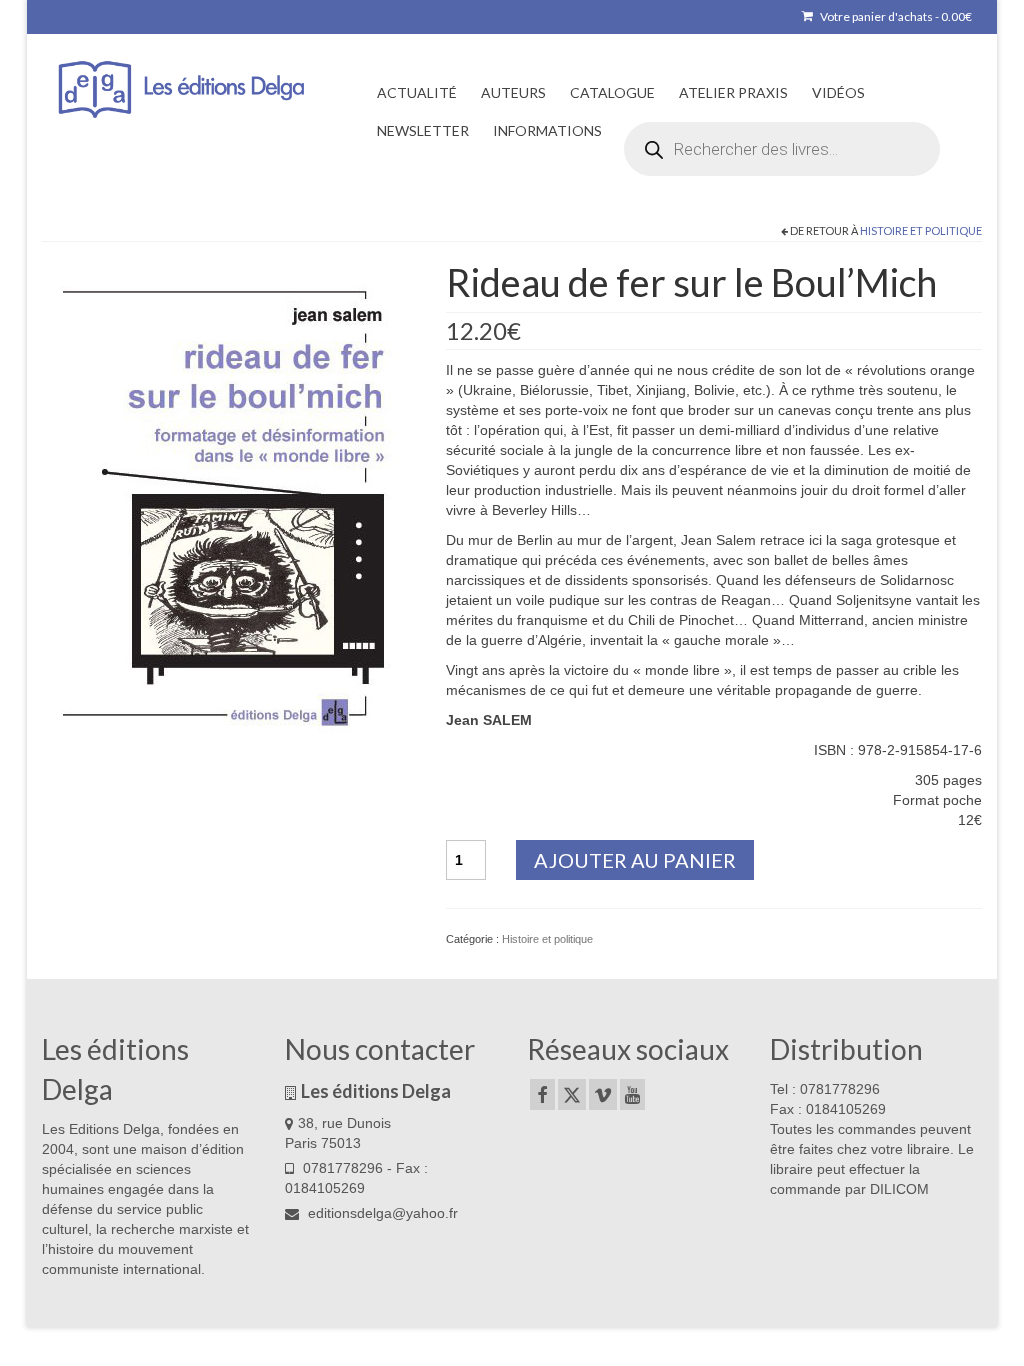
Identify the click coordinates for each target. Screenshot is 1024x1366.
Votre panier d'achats (895, 16)
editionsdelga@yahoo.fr (381, 1213)
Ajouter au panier (635, 860)
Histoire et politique (921, 230)
